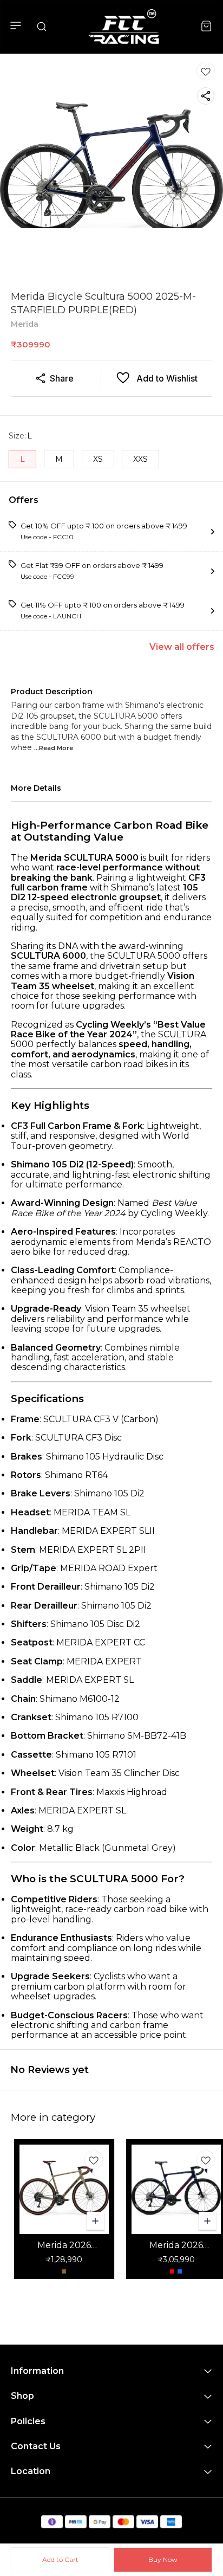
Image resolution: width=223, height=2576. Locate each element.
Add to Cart (60, 2559)
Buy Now (163, 2559)
